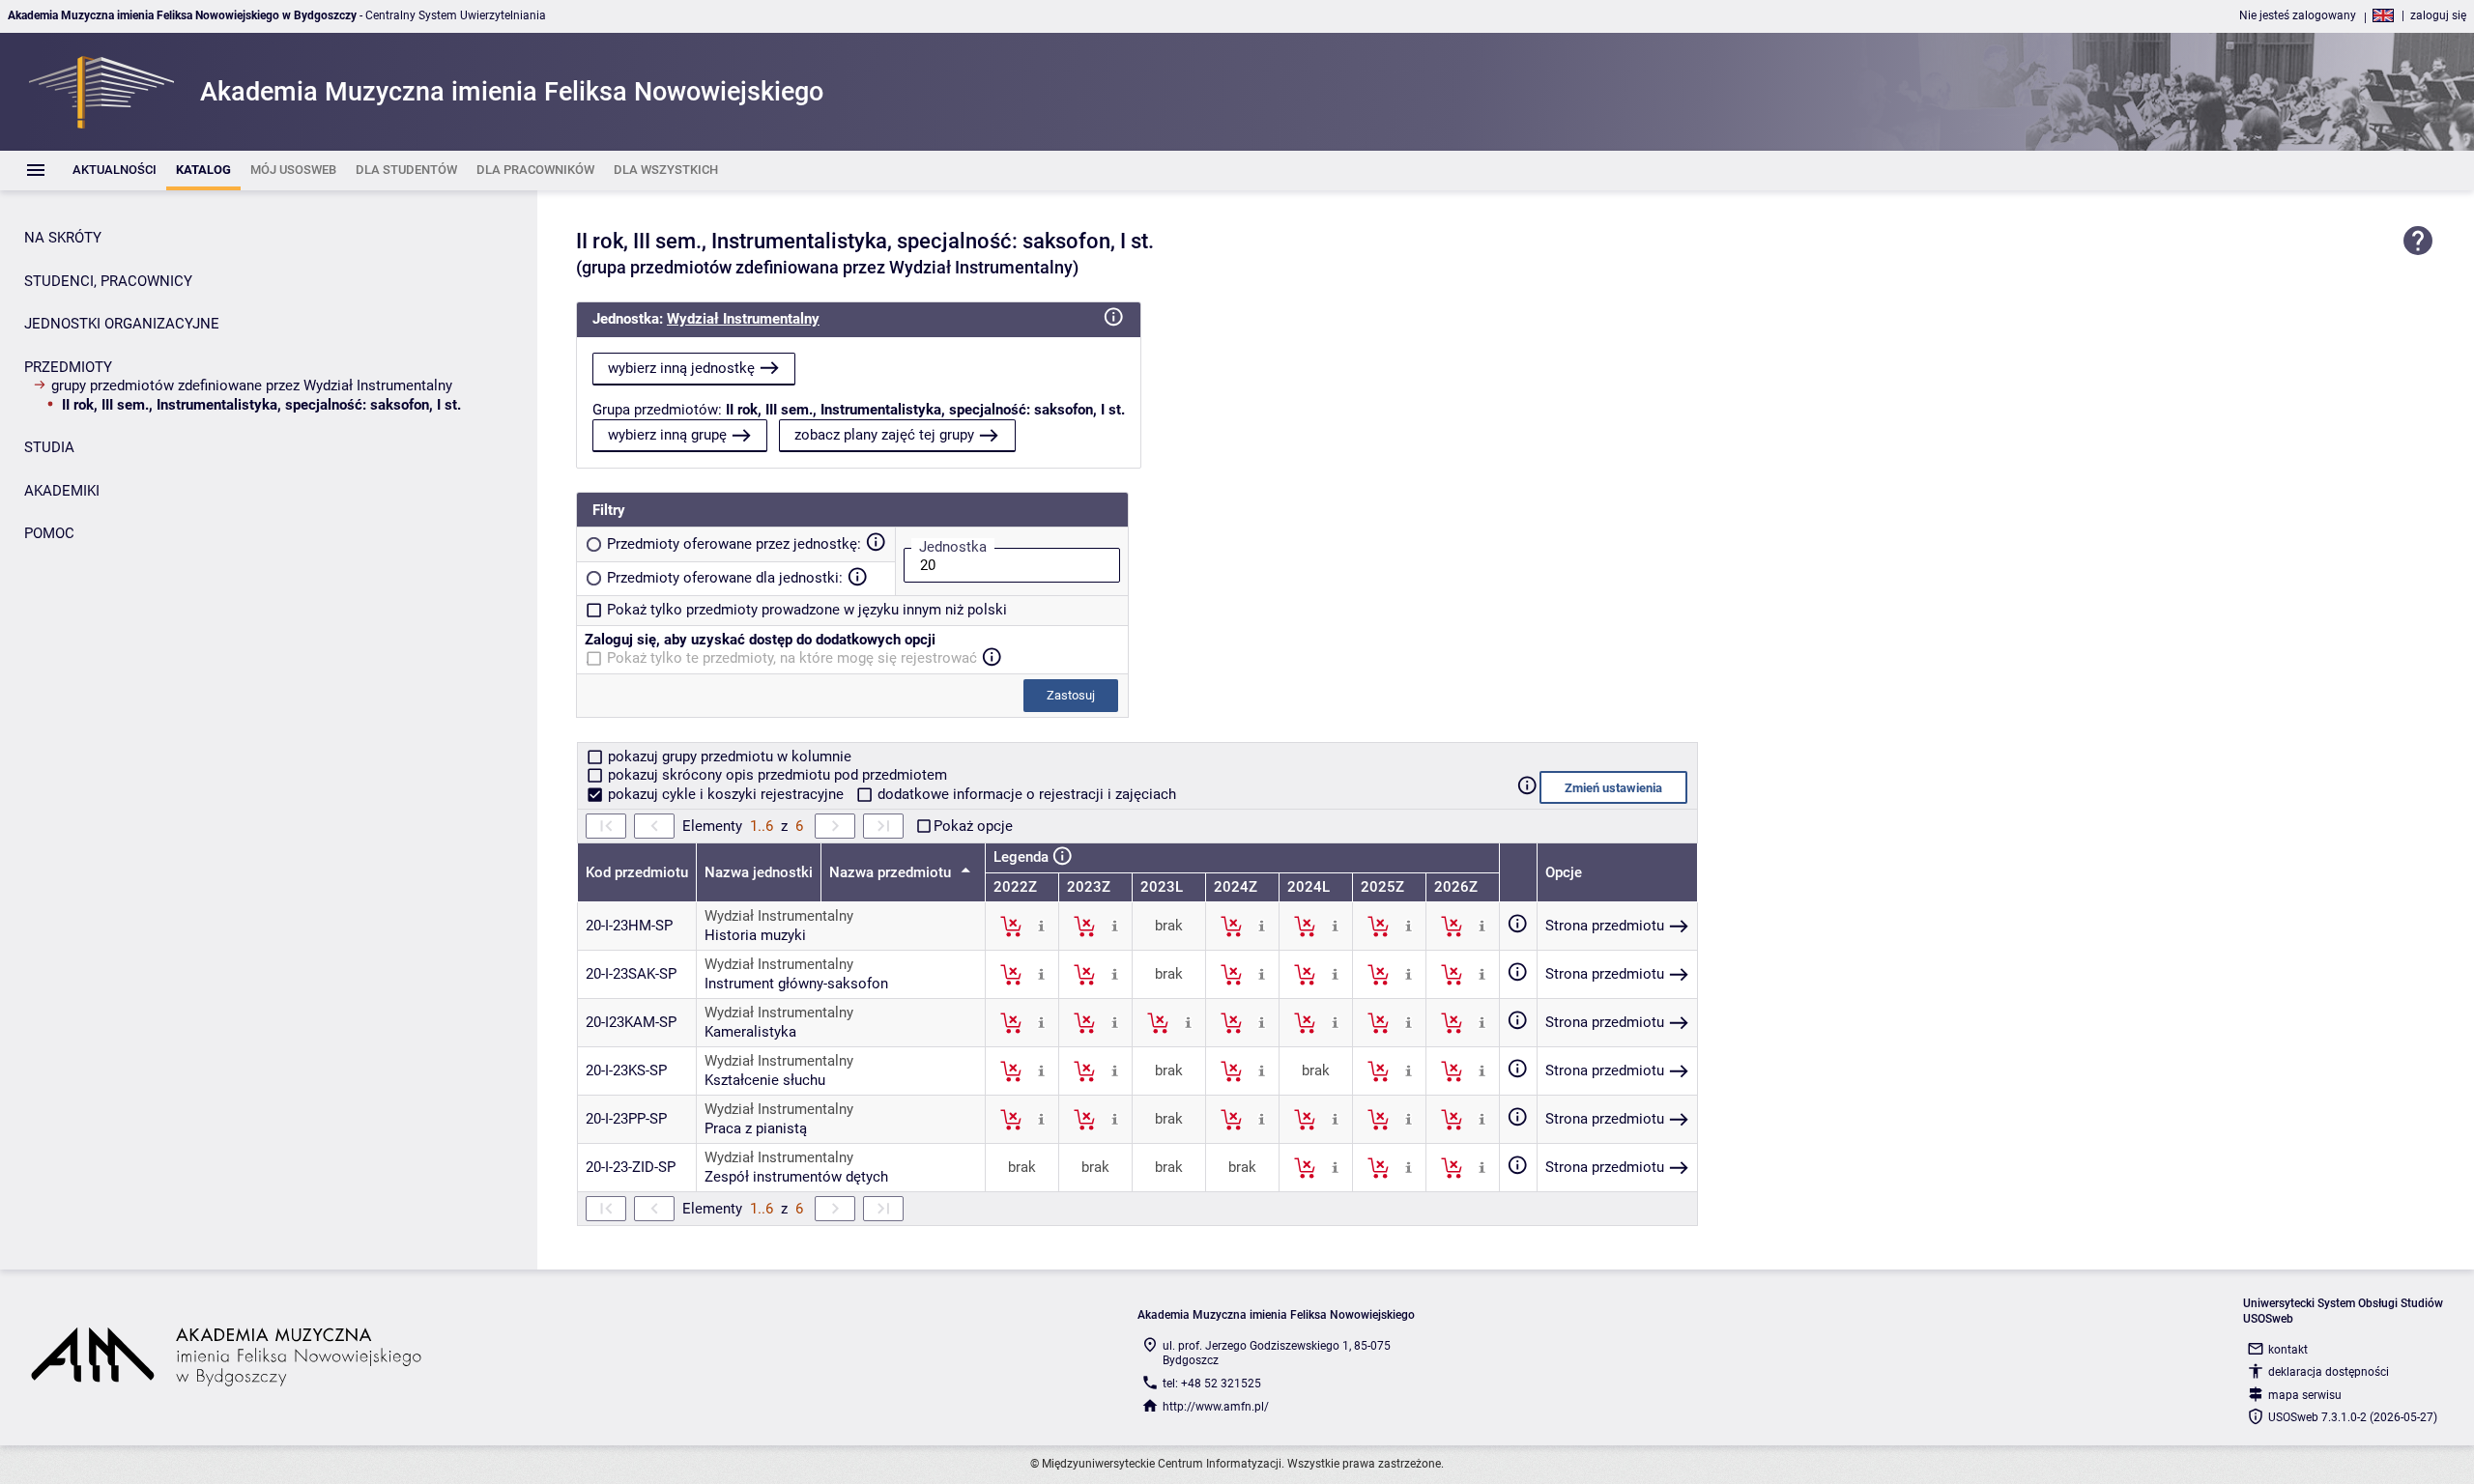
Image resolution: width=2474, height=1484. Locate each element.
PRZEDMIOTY (68, 367)
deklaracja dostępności (2329, 1372)
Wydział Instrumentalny (743, 319)
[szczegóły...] (1041, 926)
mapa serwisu (2305, 1395)
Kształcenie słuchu (765, 1080)
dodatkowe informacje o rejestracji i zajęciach (1025, 794)
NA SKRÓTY (63, 238)
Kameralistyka (750, 1032)
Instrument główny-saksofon (796, 984)
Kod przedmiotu (637, 872)
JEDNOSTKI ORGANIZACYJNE (122, 324)
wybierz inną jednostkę (681, 368)
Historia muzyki (755, 935)
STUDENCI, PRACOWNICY (108, 281)
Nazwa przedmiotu (892, 872)
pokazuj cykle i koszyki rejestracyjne (726, 794)
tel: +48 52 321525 (1212, 1384)
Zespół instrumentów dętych (796, 1177)
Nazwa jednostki (759, 872)
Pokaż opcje (973, 826)
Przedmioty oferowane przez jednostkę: (734, 544)
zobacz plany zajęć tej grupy (884, 435)
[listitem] (115, 171)
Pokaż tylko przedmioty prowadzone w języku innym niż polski (807, 610)
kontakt (2288, 1350)
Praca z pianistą (756, 1128)
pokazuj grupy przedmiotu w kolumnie (728, 756)
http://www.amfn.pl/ (1216, 1407)
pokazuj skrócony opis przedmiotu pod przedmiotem (776, 775)
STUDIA (49, 447)
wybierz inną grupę (667, 435)
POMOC (49, 533)
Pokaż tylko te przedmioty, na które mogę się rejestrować (792, 658)
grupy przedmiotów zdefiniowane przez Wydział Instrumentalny (252, 385)
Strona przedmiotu (1605, 926)
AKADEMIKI (62, 491)
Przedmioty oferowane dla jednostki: (725, 578)
